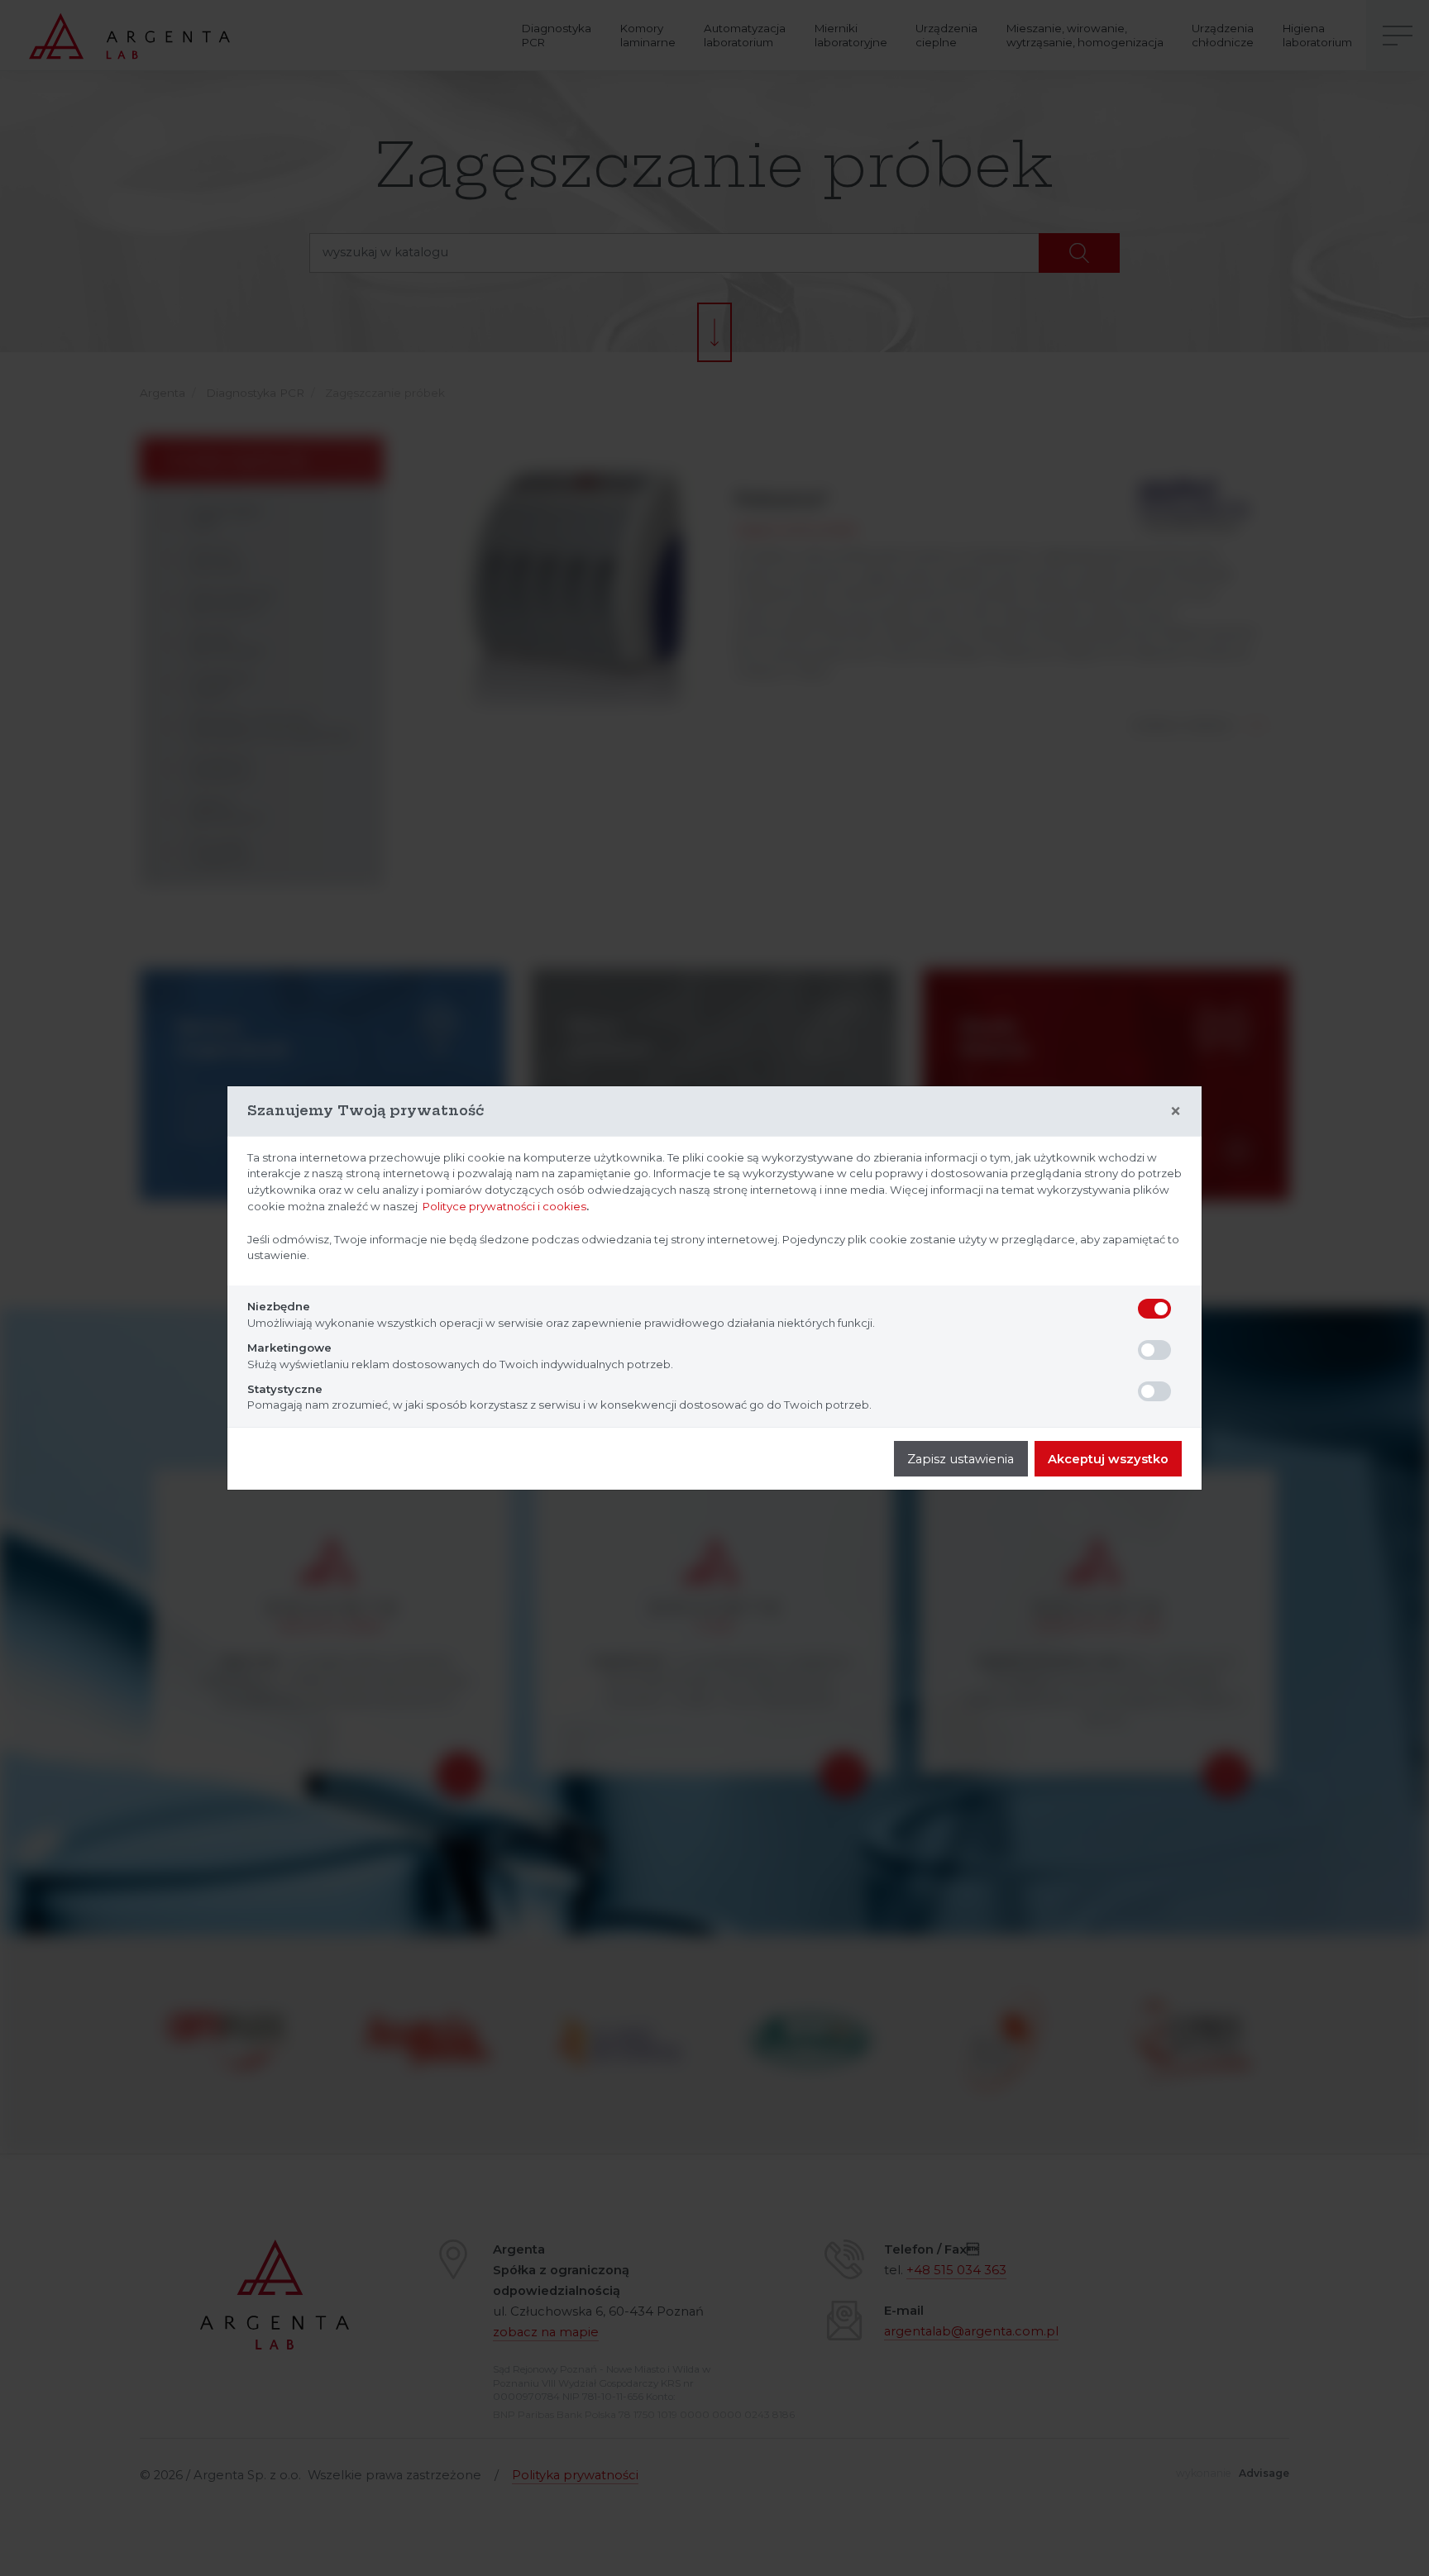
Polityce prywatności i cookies (504, 1206)
